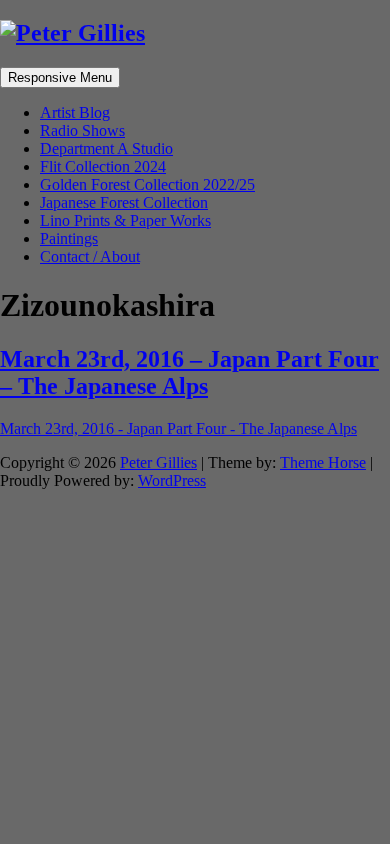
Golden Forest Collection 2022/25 (147, 184)
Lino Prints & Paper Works (125, 220)
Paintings (69, 238)
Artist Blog (75, 112)
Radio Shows (82, 130)
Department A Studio (106, 148)
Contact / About (90, 256)
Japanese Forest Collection (124, 202)
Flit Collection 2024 (103, 166)
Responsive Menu (60, 77)
